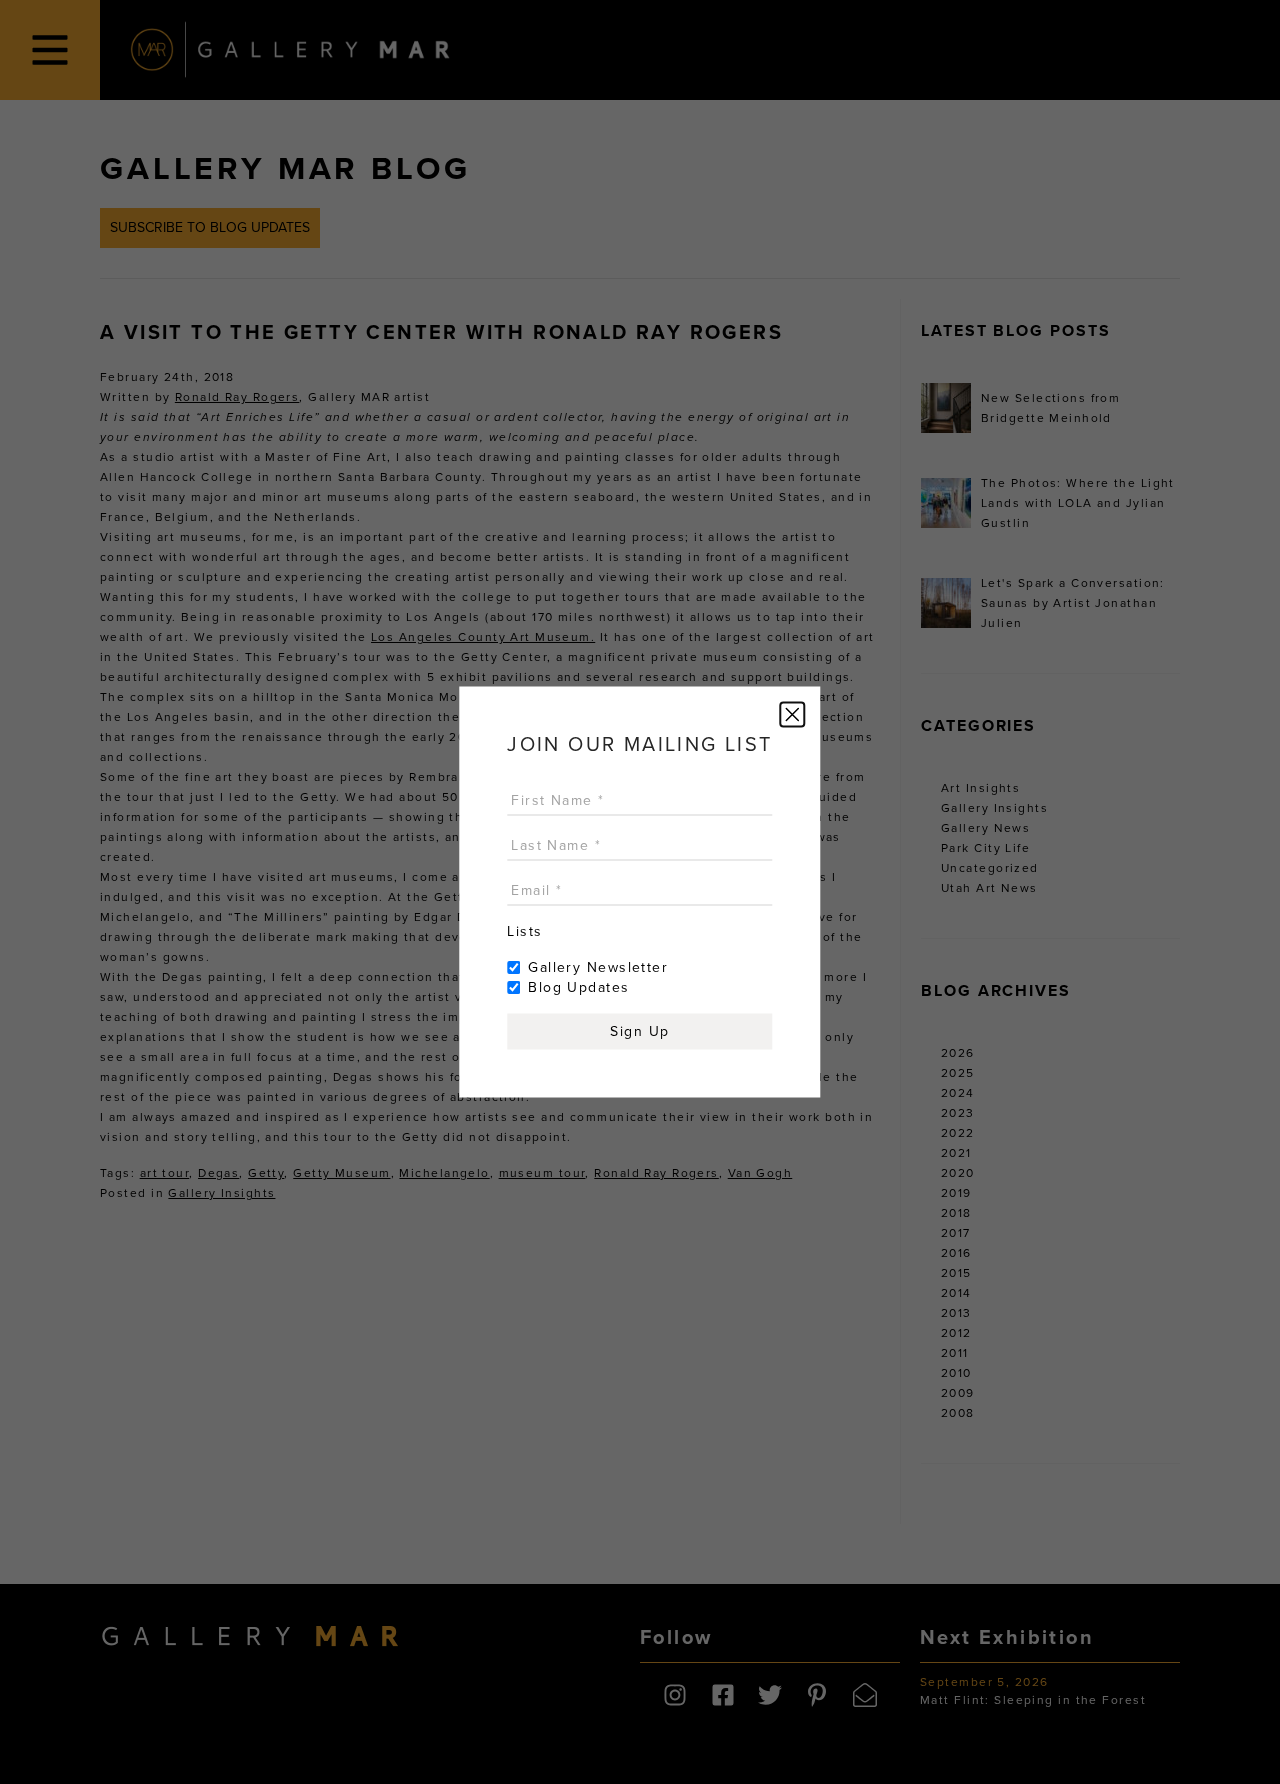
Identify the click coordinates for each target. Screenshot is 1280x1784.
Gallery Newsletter (598, 967)
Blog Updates (578, 987)
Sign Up (639, 1031)
